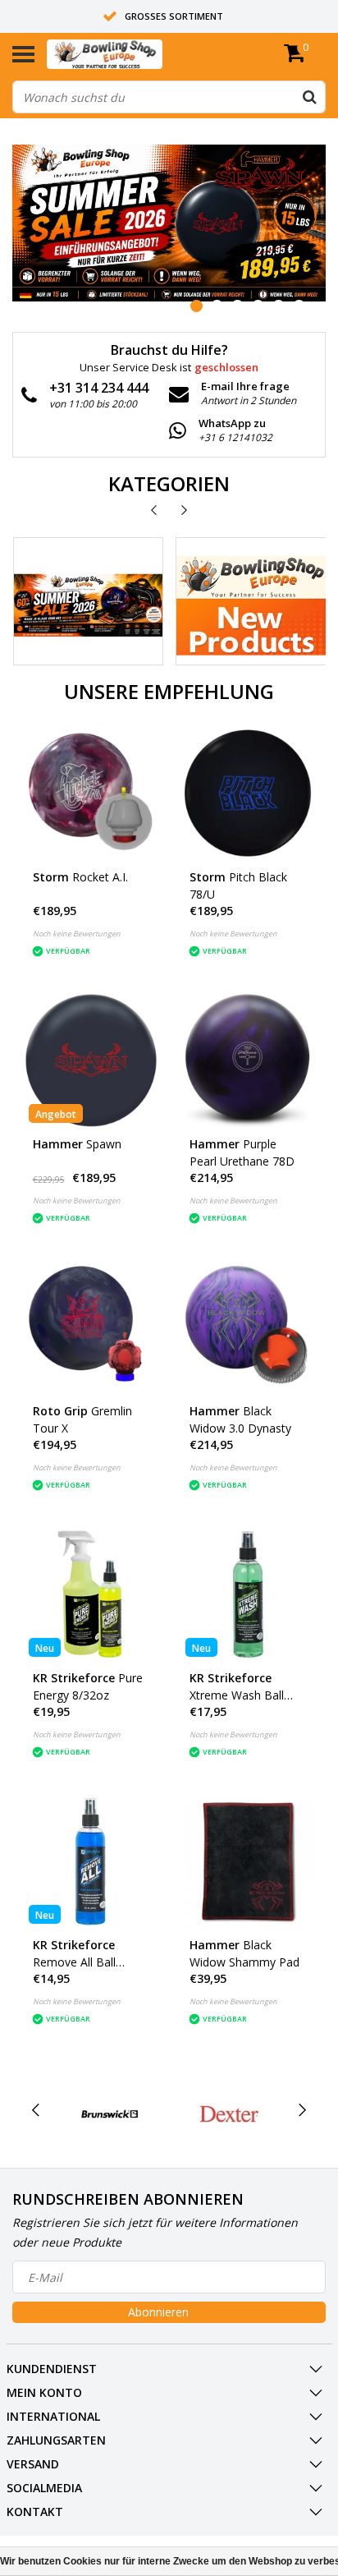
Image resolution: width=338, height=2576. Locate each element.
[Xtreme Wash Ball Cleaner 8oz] (248, 1594)
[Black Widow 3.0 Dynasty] (248, 1327)
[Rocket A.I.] (91, 793)
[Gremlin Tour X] (91, 1327)
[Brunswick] (110, 2114)
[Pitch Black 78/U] (248, 793)
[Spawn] (91, 1060)
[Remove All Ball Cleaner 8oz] (91, 1861)
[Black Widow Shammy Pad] (248, 1861)
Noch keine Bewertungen (77, 934)
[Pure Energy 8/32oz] (91, 1594)
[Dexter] (229, 2114)
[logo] (130, 54)
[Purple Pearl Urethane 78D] (248, 1060)
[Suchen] (309, 97)
